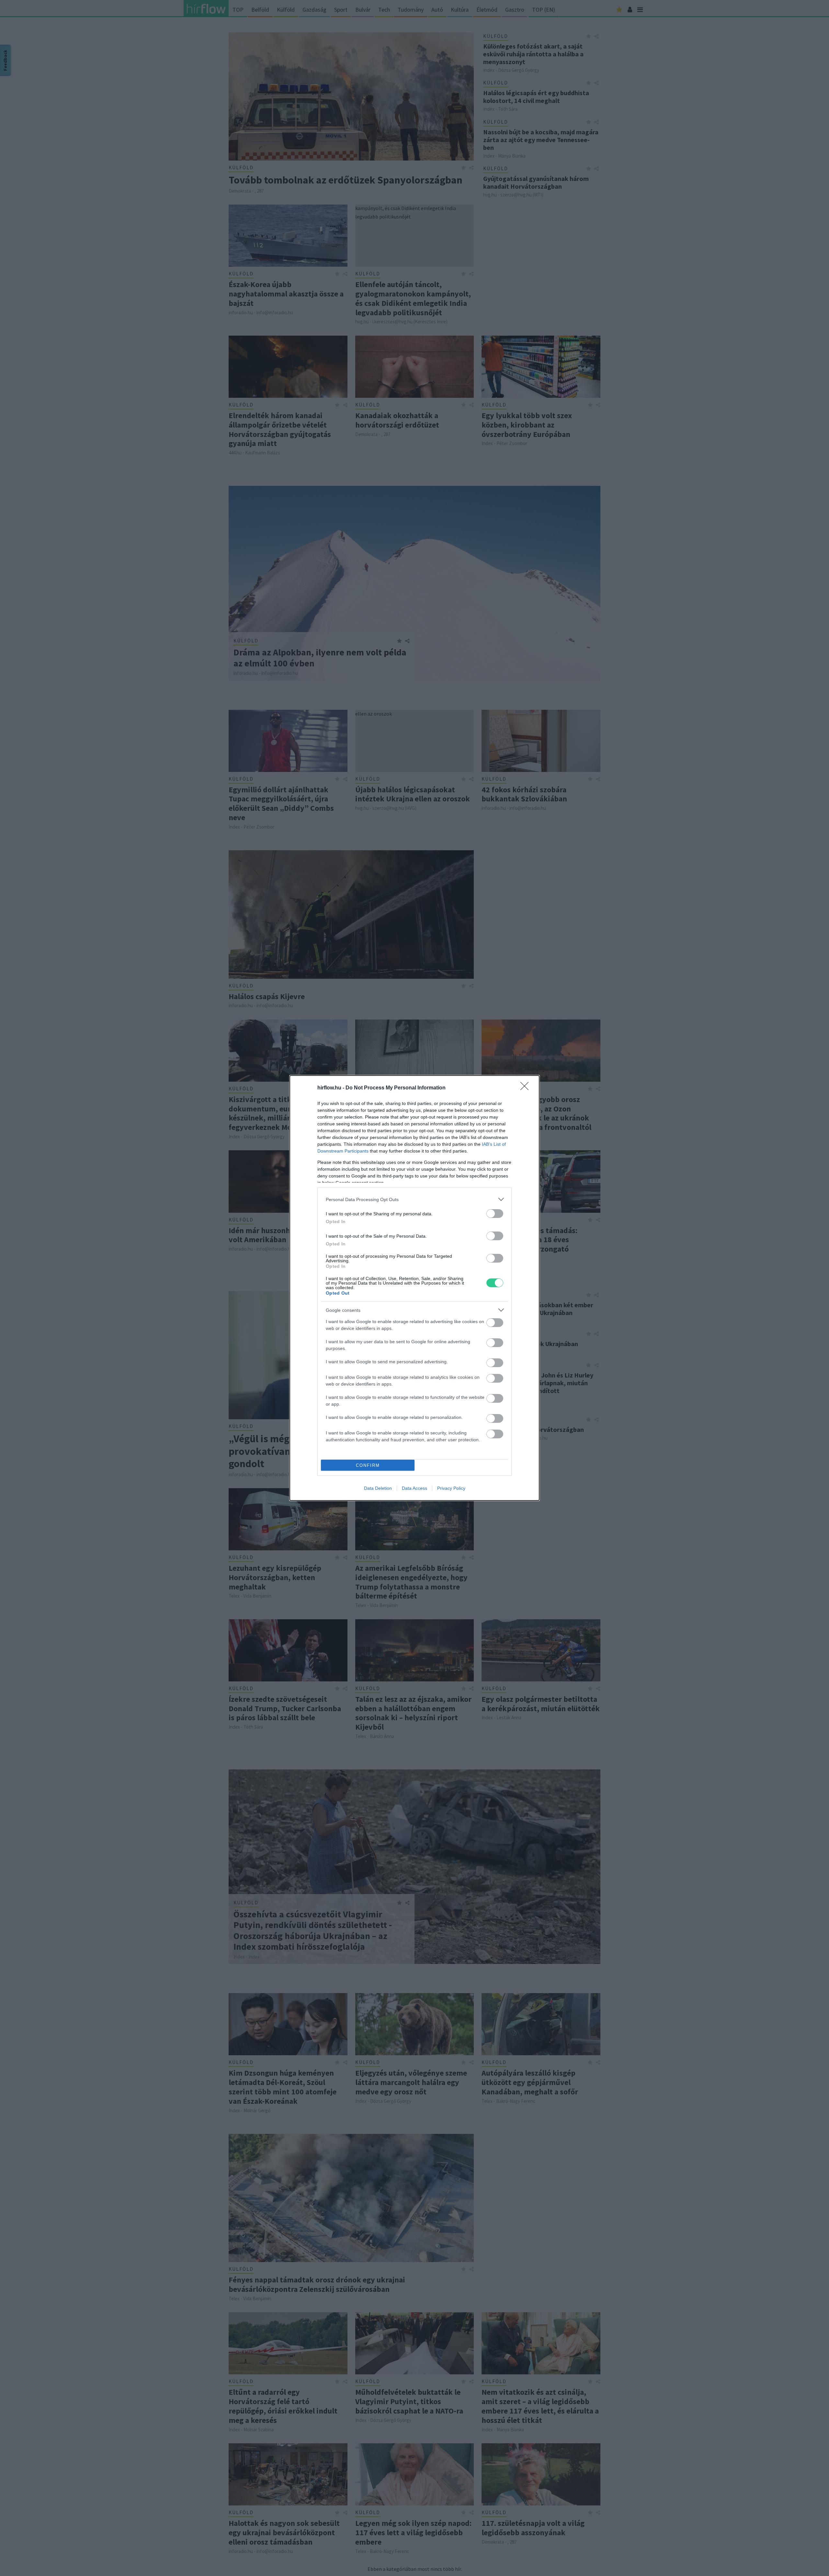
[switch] (495, 1214)
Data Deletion (378, 1488)
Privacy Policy (451, 1488)
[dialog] (414, 1288)
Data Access (414, 1488)
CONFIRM (368, 1465)
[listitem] (414, 1199)
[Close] (527, 1088)
